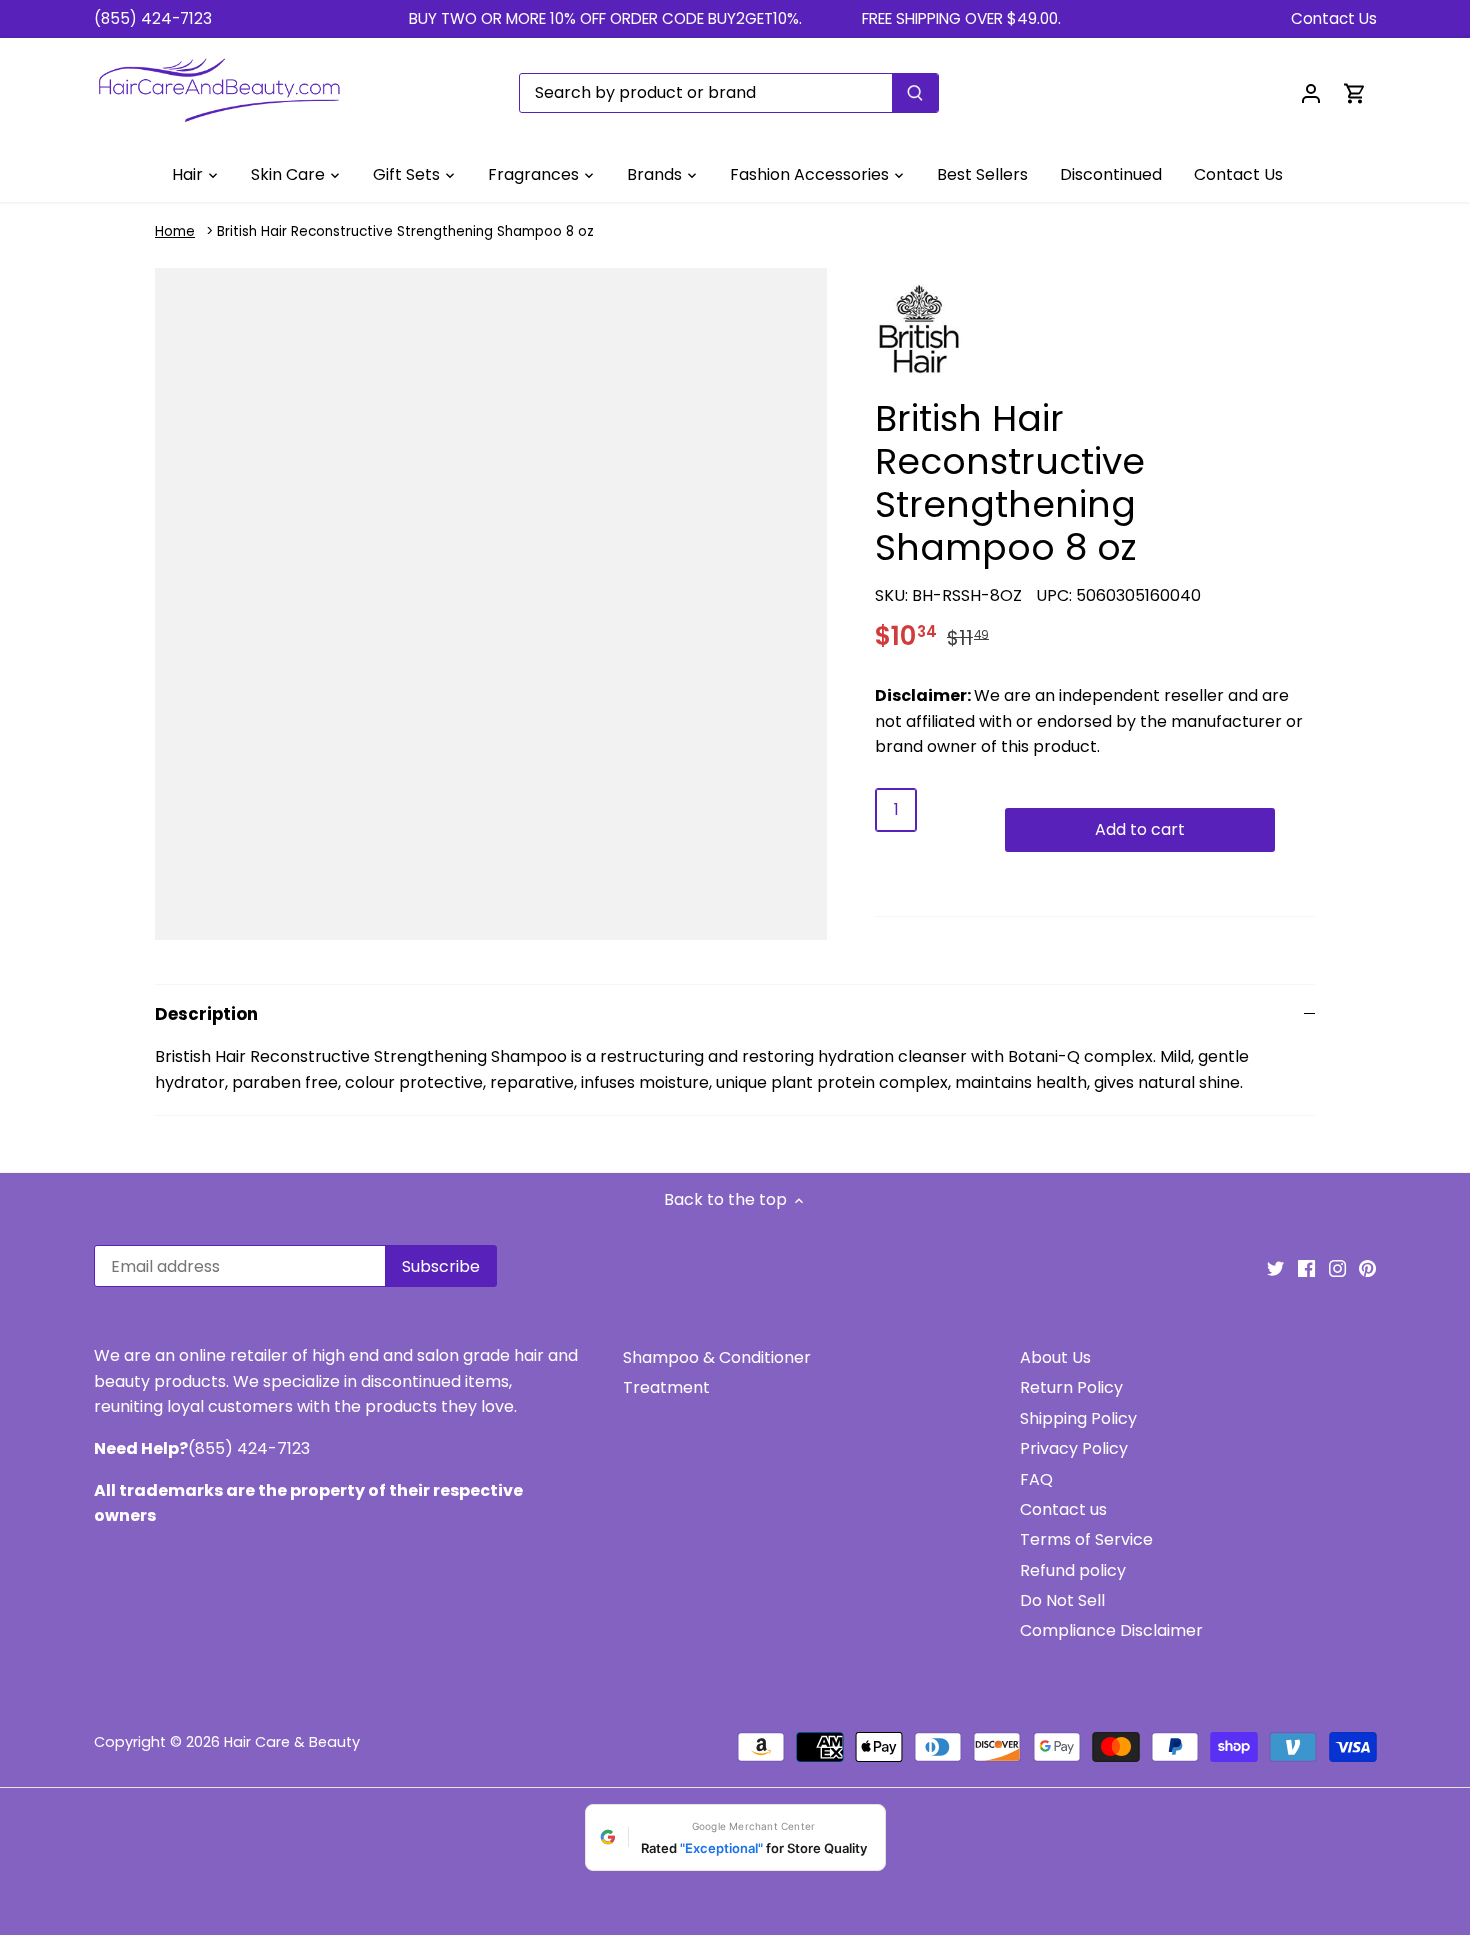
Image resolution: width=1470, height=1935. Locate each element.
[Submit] (915, 93)
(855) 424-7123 (153, 18)
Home (175, 231)
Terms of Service (1086, 1539)
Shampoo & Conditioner (717, 1357)
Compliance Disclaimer (1111, 1630)
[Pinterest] (1367, 1268)
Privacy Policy (1074, 1448)
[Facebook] (1306, 1268)
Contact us (1063, 1509)
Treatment (666, 1387)
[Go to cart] (1355, 92)
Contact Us (1334, 18)
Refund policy (1073, 1570)
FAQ (1036, 1479)
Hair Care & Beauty (292, 1742)
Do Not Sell (1062, 1600)
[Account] (1311, 92)
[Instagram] (1337, 1268)
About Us (1055, 1357)
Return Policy (1071, 1387)
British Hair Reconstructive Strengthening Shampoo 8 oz (405, 231)
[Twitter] (1275, 1268)
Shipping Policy (1078, 1418)
